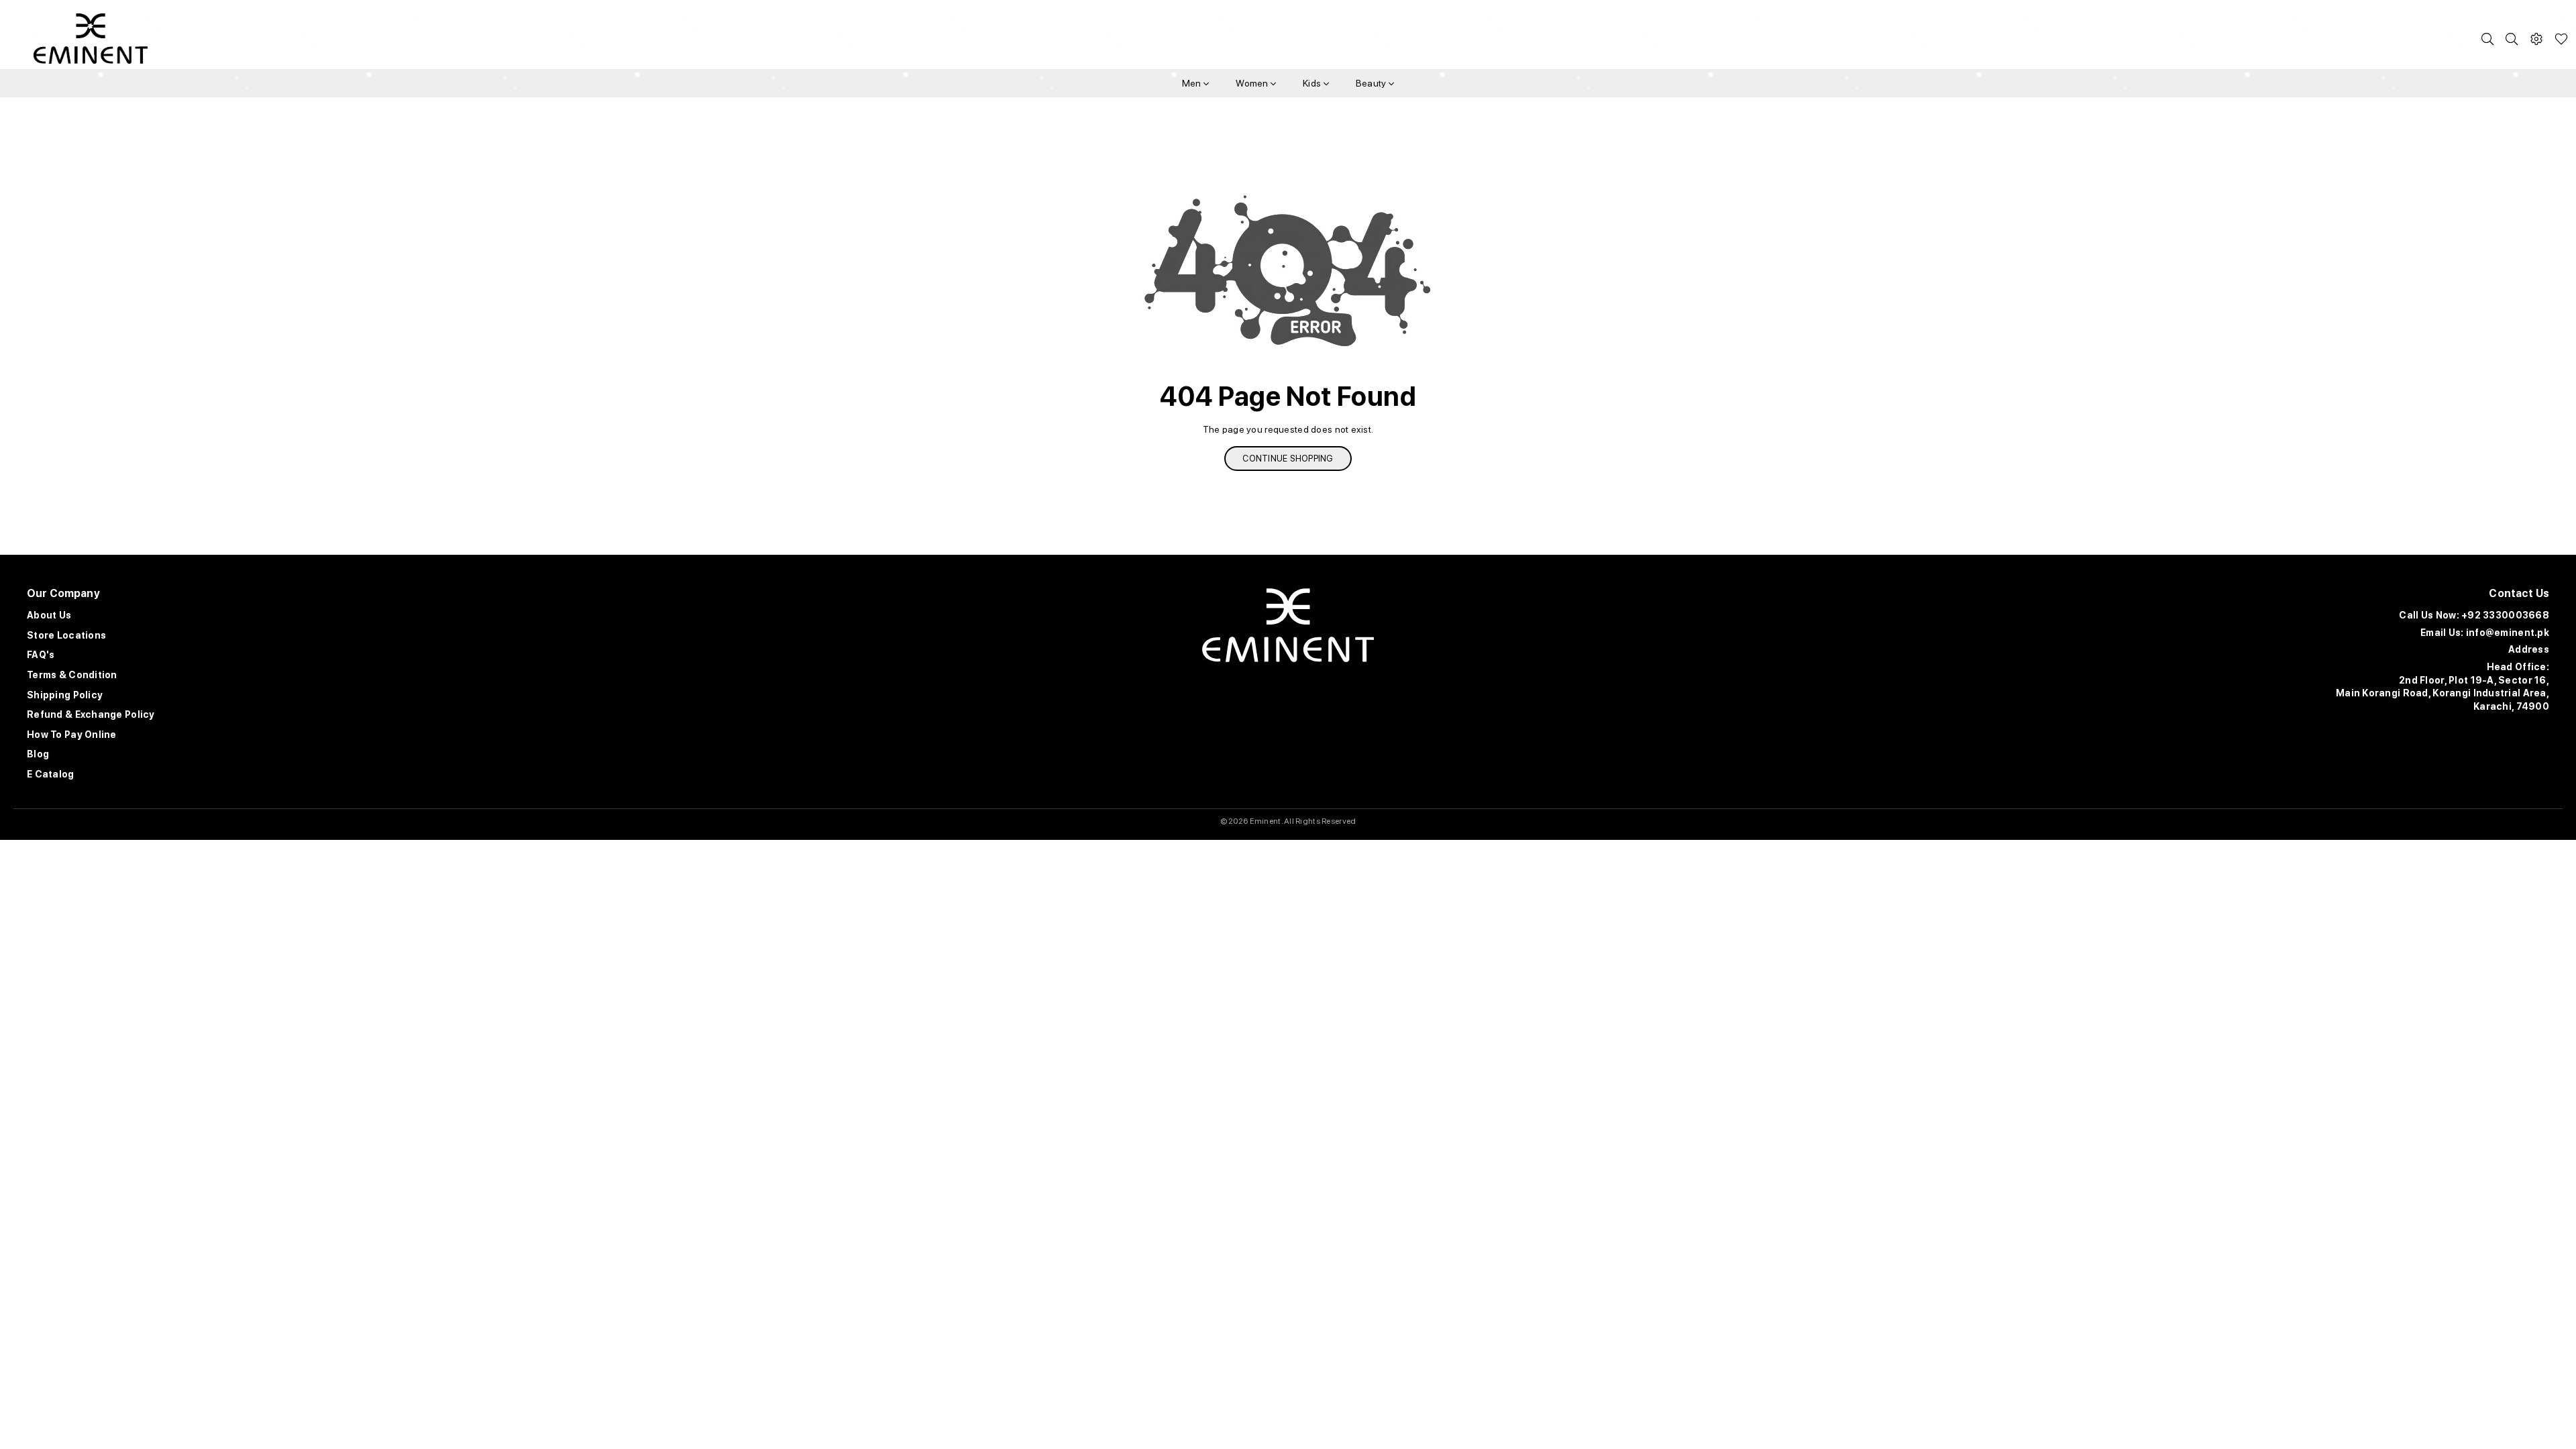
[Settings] (2536, 39)
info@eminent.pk (2508, 633)
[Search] (2487, 39)
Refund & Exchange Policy (91, 714)
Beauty (1372, 83)
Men (1193, 83)
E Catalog (51, 774)
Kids (1313, 83)
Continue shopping (1288, 459)
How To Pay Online (72, 735)
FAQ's (41, 655)
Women (1253, 83)
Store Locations (66, 635)
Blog (38, 754)
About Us (49, 615)
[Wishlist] (2561, 39)
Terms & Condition (72, 675)
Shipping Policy (65, 695)
